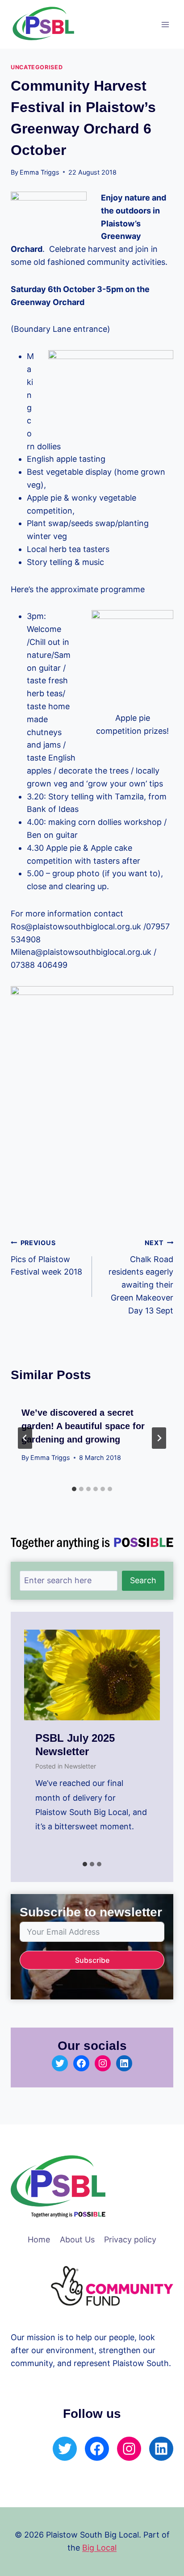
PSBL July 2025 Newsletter (75, 1745)
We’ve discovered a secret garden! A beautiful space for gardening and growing (83, 1426)
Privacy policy (130, 2239)
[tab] (74, 1489)
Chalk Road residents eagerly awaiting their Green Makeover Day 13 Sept (141, 1277)
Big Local (99, 2548)
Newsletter (80, 1766)
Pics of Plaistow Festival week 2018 (46, 1258)
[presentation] (92, 1675)
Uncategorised (37, 67)
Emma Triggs (40, 172)
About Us (77, 2239)
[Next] (159, 1438)
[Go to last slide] (25, 1438)
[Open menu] (165, 24)
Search (143, 1580)
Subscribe (92, 1960)
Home (39, 2239)
